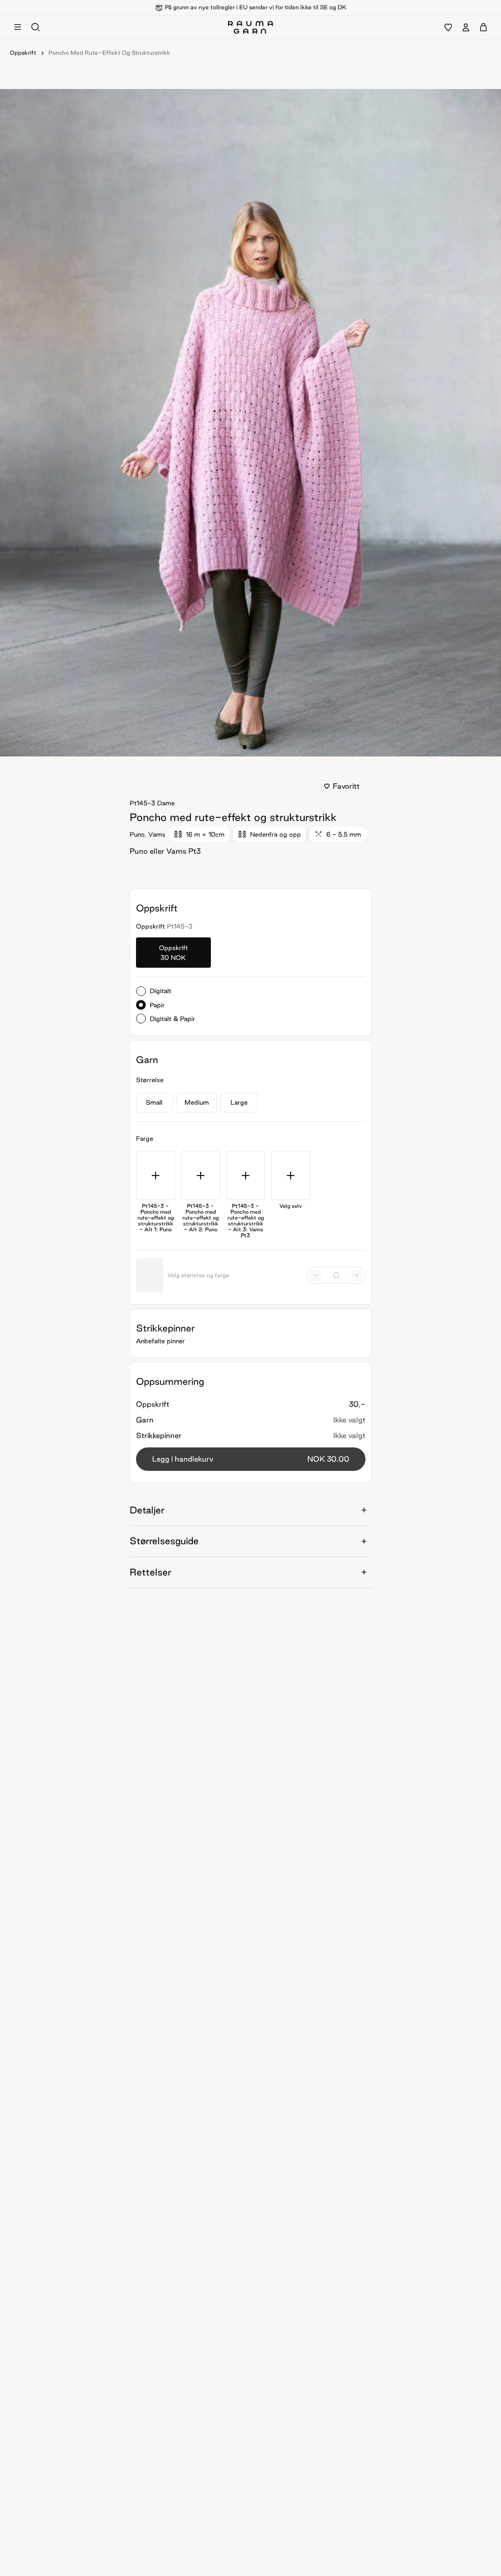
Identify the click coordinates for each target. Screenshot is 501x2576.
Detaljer (147, 1510)
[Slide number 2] (256, 747)
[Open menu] (18, 27)
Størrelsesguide (164, 1541)
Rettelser (150, 1572)
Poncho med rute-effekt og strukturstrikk (109, 53)
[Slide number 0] (245, 747)
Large (239, 1102)
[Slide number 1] (250, 747)
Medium (197, 1102)
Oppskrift (23, 53)
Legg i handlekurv (251, 1459)
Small (154, 1102)
